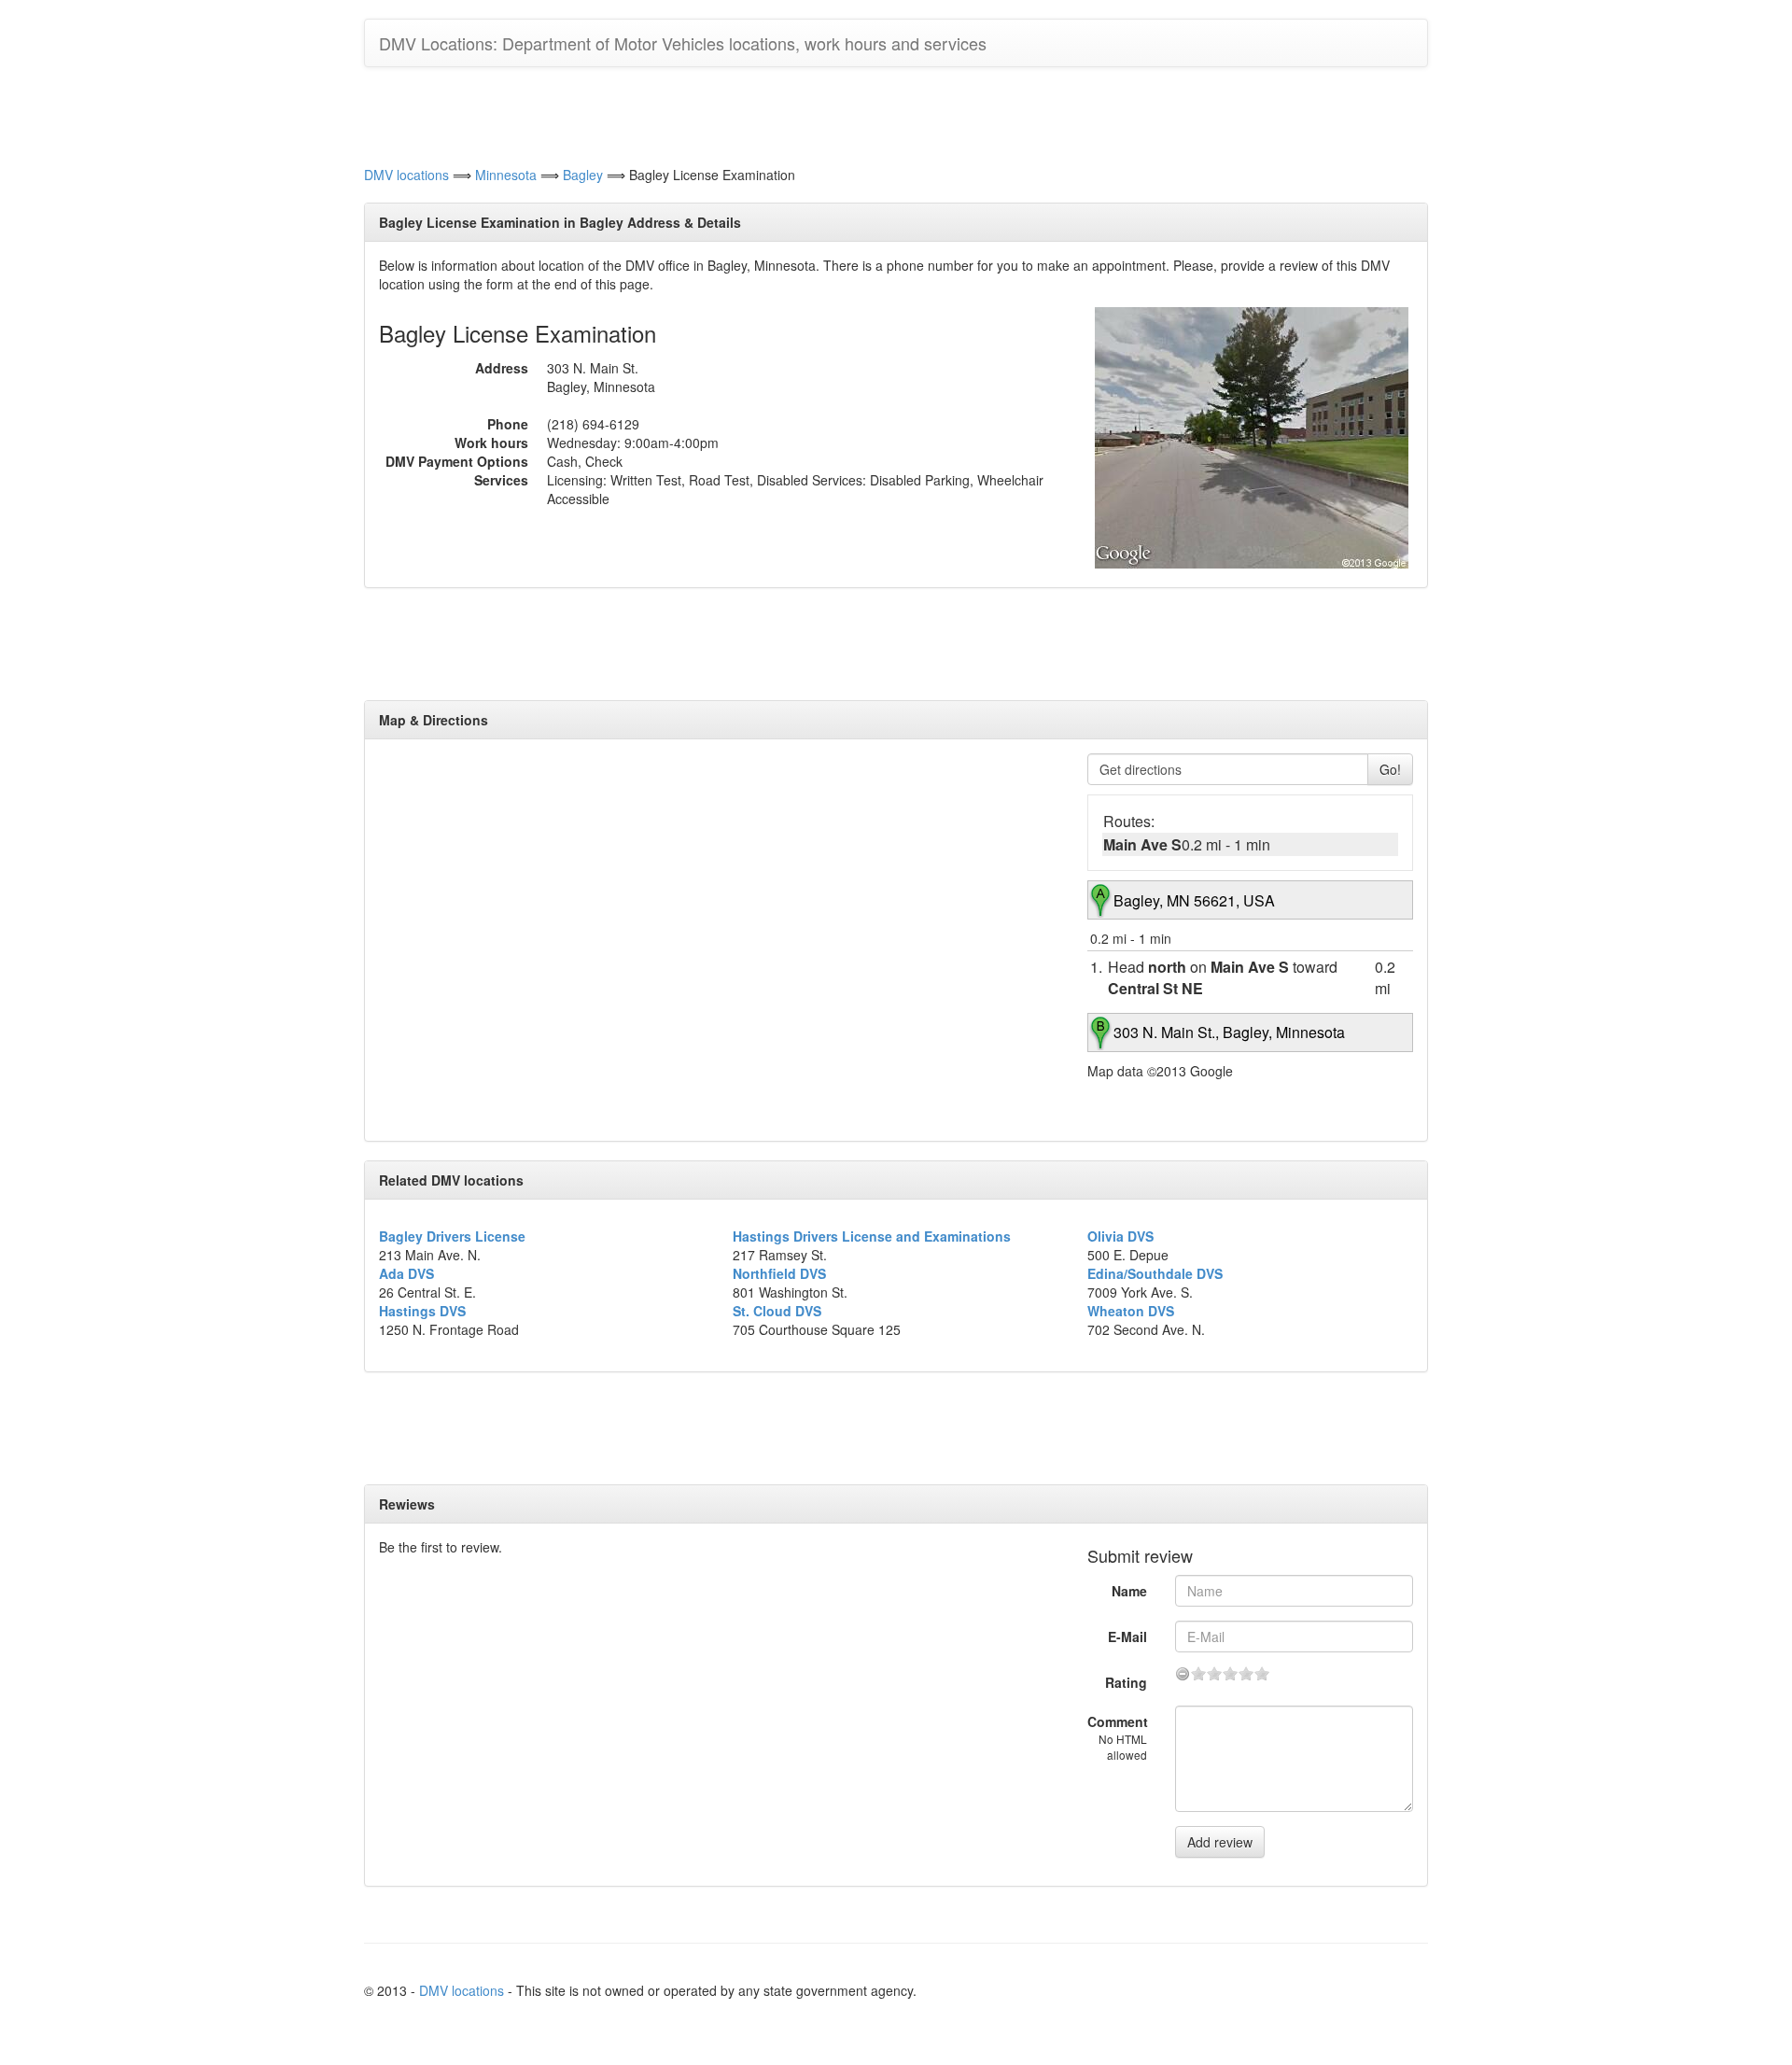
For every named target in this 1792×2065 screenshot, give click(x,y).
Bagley (583, 175)
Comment (1118, 1737)
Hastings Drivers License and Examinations (872, 1236)
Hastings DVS (422, 1311)
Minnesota (506, 175)
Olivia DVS (1120, 1236)
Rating (1126, 1682)
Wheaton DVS (1131, 1311)
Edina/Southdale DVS (1155, 1273)
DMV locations (406, 175)
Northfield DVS (779, 1273)
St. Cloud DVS (777, 1311)
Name (1129, 1591)
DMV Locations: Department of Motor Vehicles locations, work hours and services (683, 43)
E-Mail (1127, 1637)
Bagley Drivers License (452, 1236)
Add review (1220, 1842)
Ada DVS (406, 1273)
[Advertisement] (896, 114)
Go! (1390, 769)
